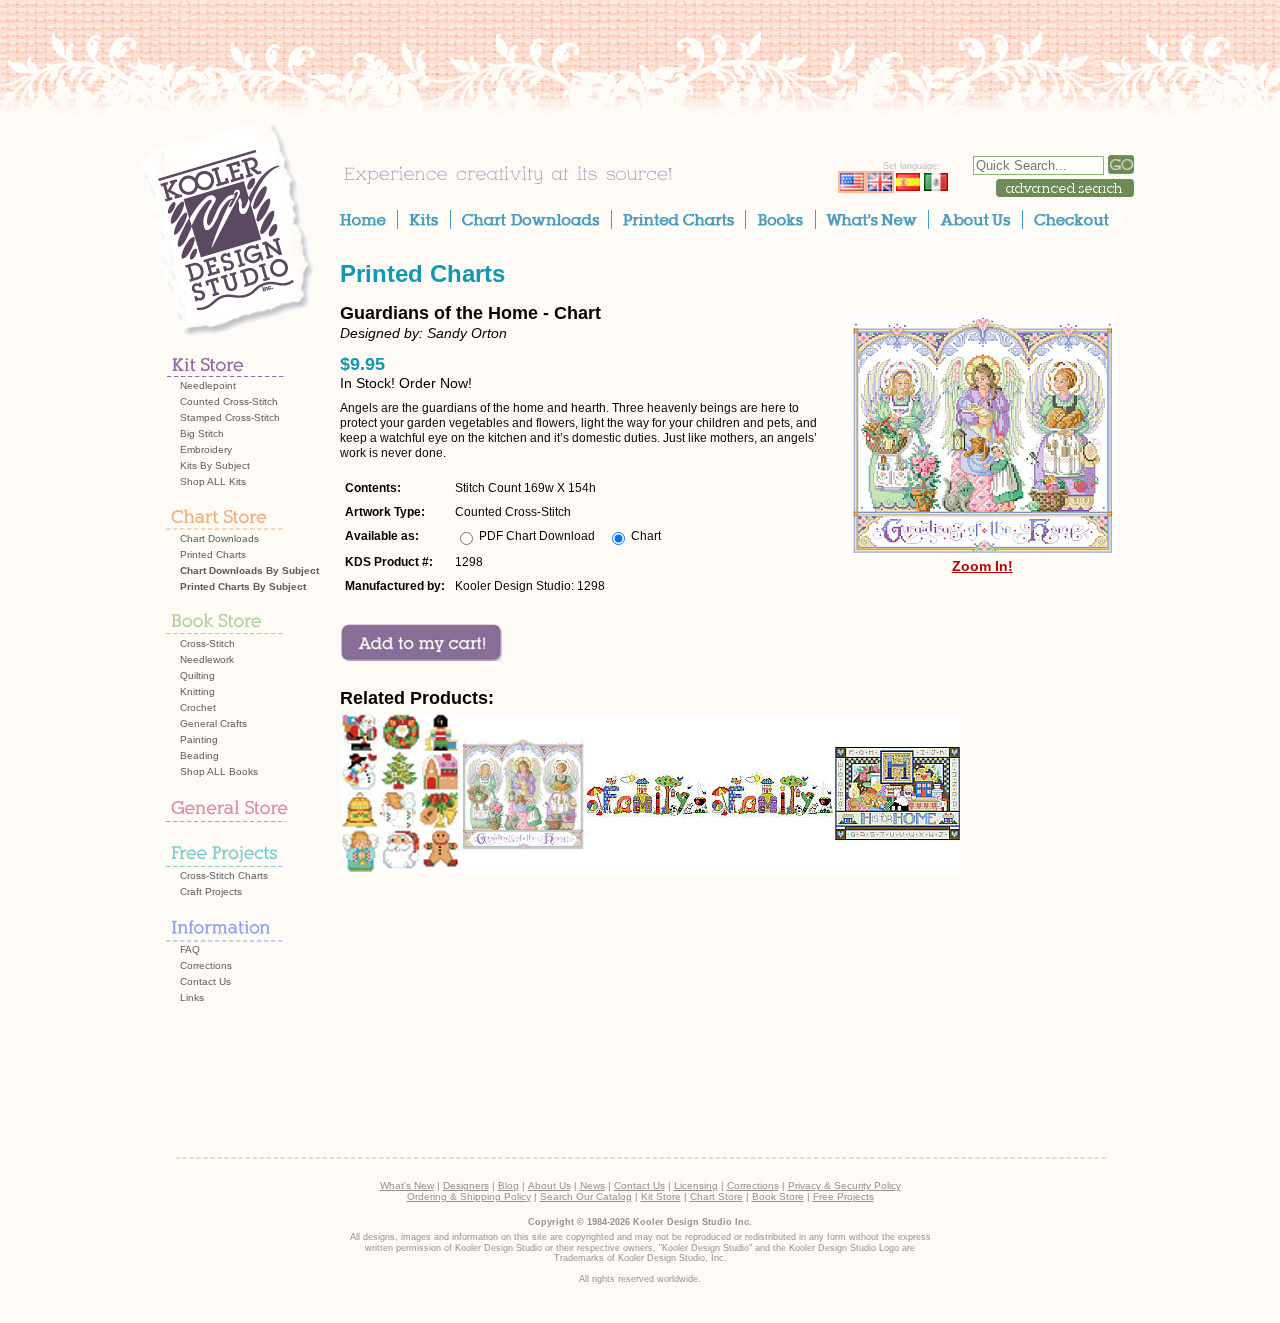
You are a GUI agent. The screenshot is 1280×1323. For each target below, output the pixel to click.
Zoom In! (982, 566)
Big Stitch (202, 433)
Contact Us (205, 981)
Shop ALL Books (219, 771)
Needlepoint (208, 385)
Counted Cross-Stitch (229, 401)
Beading (199, 755)
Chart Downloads (219, 538)
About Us (549, 1185)
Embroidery (206, 449)
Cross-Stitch (207, 643)
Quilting (197, 675)
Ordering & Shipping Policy (469, 1196)
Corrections (206, 965)
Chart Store (716, 1196)
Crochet (198, 707)
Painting (199, 739)
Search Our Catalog (586, 1196)
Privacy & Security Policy (844, 1185)
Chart (646, 536)
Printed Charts (213, 554)
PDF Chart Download (537, 536)
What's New (407, 1185)
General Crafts (213, 723)
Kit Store (661, 1196)
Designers (466, 1185)
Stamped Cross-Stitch (230, 417)
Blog (508, 1185)
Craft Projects (211, 891)
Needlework (207, 659)
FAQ (190, 949)
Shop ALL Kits (213, 481)
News (592, 1185)
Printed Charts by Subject (243, 586)
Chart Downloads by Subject (249, 570)
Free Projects (843, 1196)
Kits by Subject (215, 465)
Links (192, 997)
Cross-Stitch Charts (224, 875)
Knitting (197, 691)
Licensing (696, 1185)
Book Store (778, 1196)
